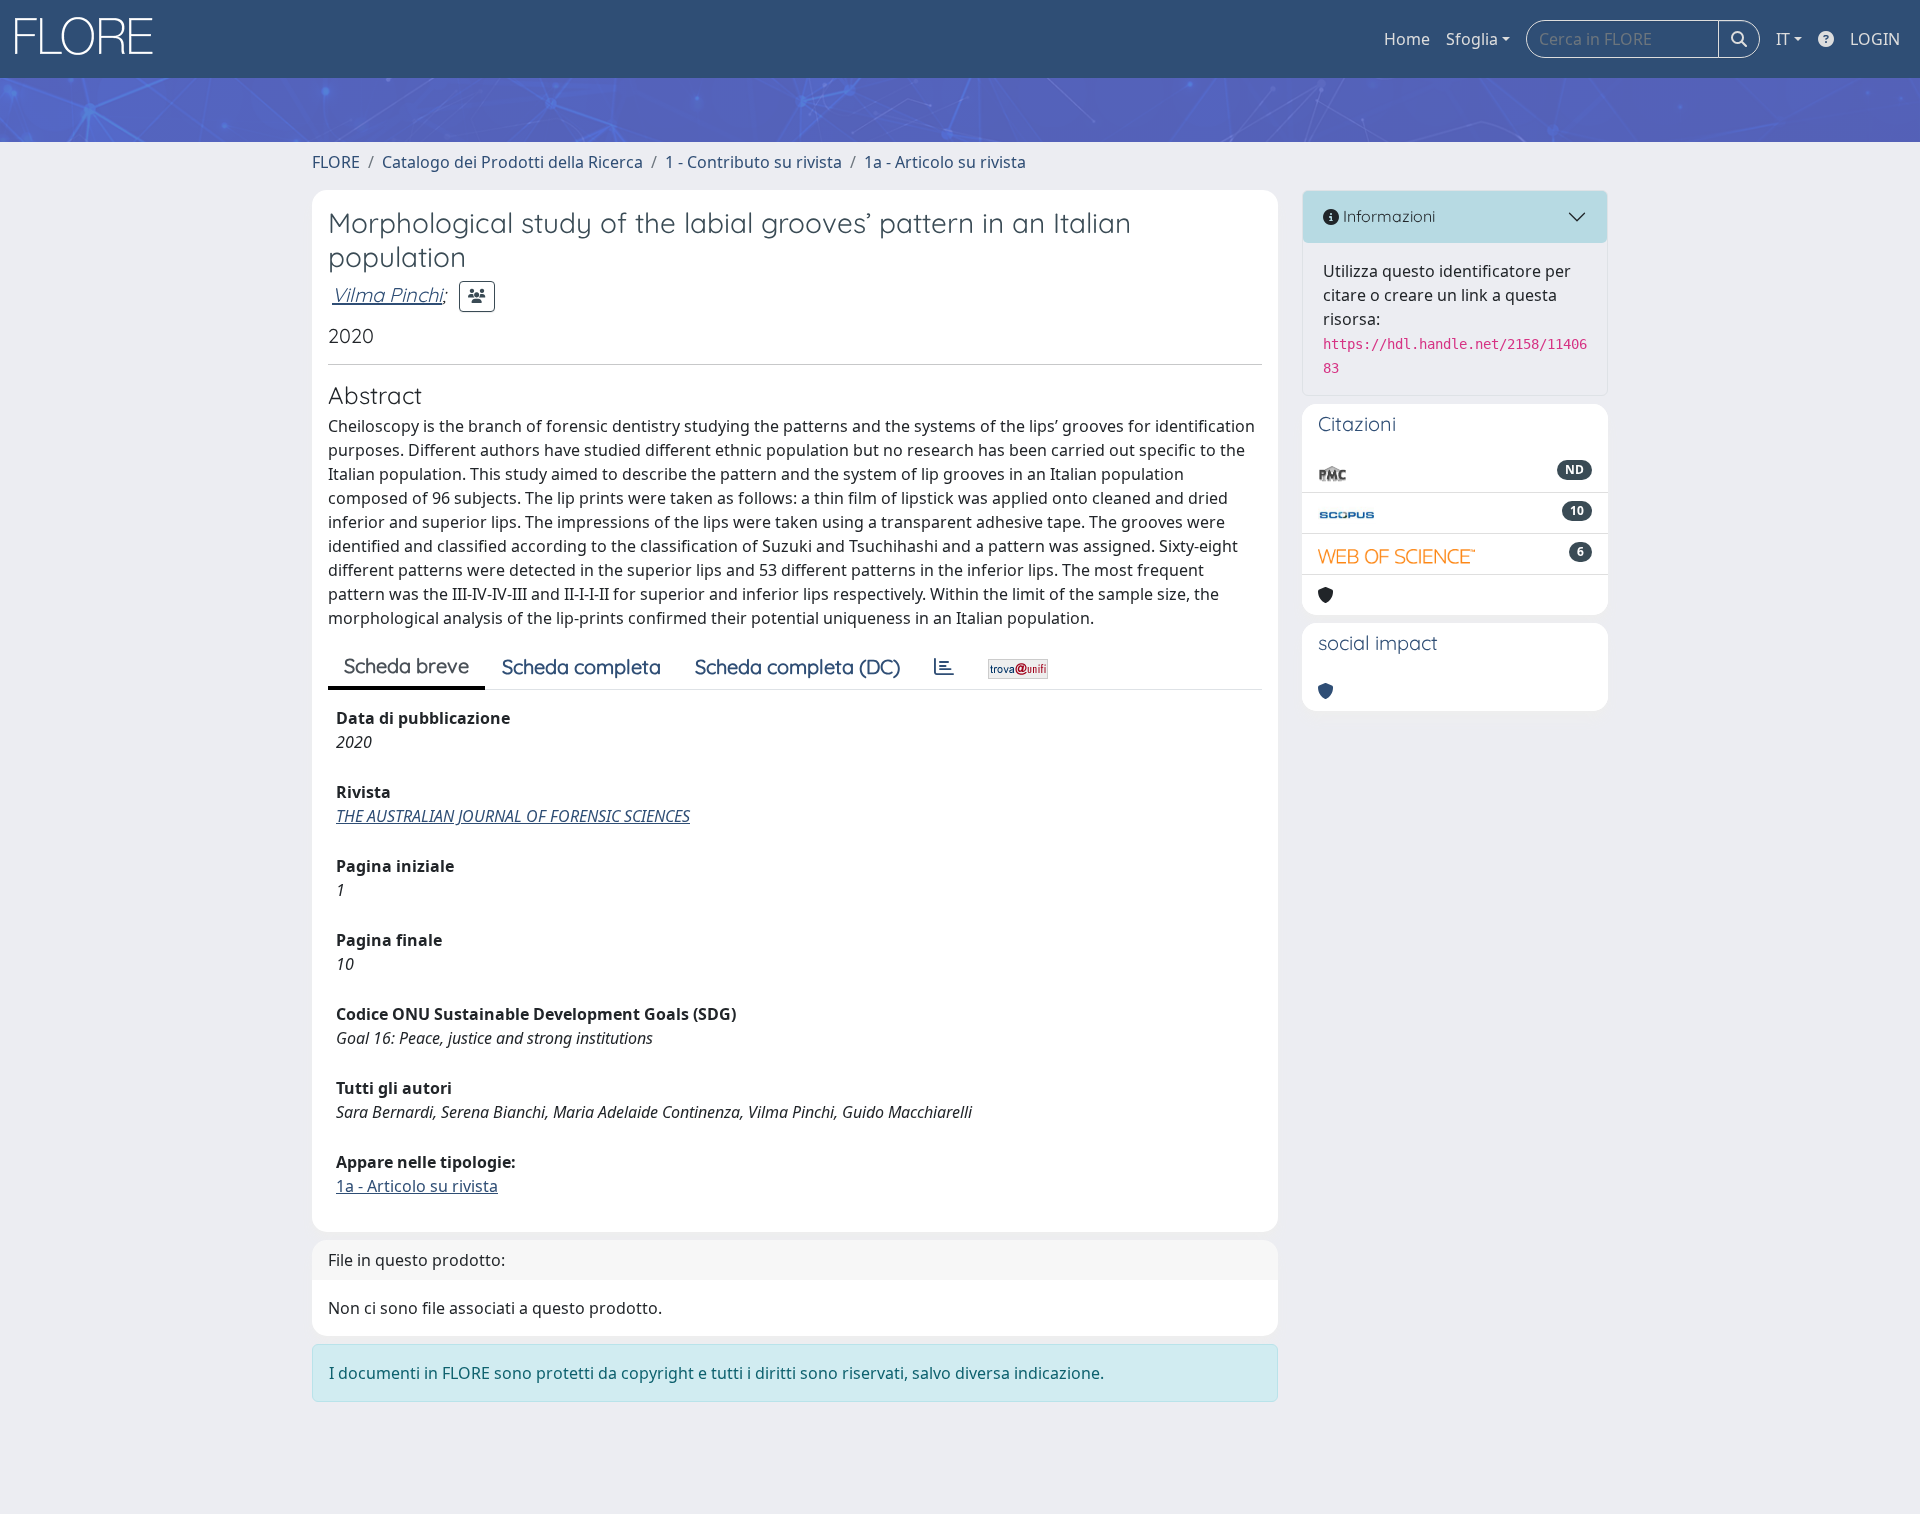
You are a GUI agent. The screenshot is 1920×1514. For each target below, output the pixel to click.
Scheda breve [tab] (406, 665)
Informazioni (1387, 216)
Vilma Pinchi (387, 294)
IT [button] (1783, 39)
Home (1407, 39)
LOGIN (1875, 39)
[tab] (944, 667)
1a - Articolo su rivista (945, 162)
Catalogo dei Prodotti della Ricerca (512, 162)
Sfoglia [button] (1472, 39)
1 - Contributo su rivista (753, 162)
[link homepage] (91, 39)
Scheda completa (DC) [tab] (797, 666)
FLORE (336, 162)
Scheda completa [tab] (581, 666)
